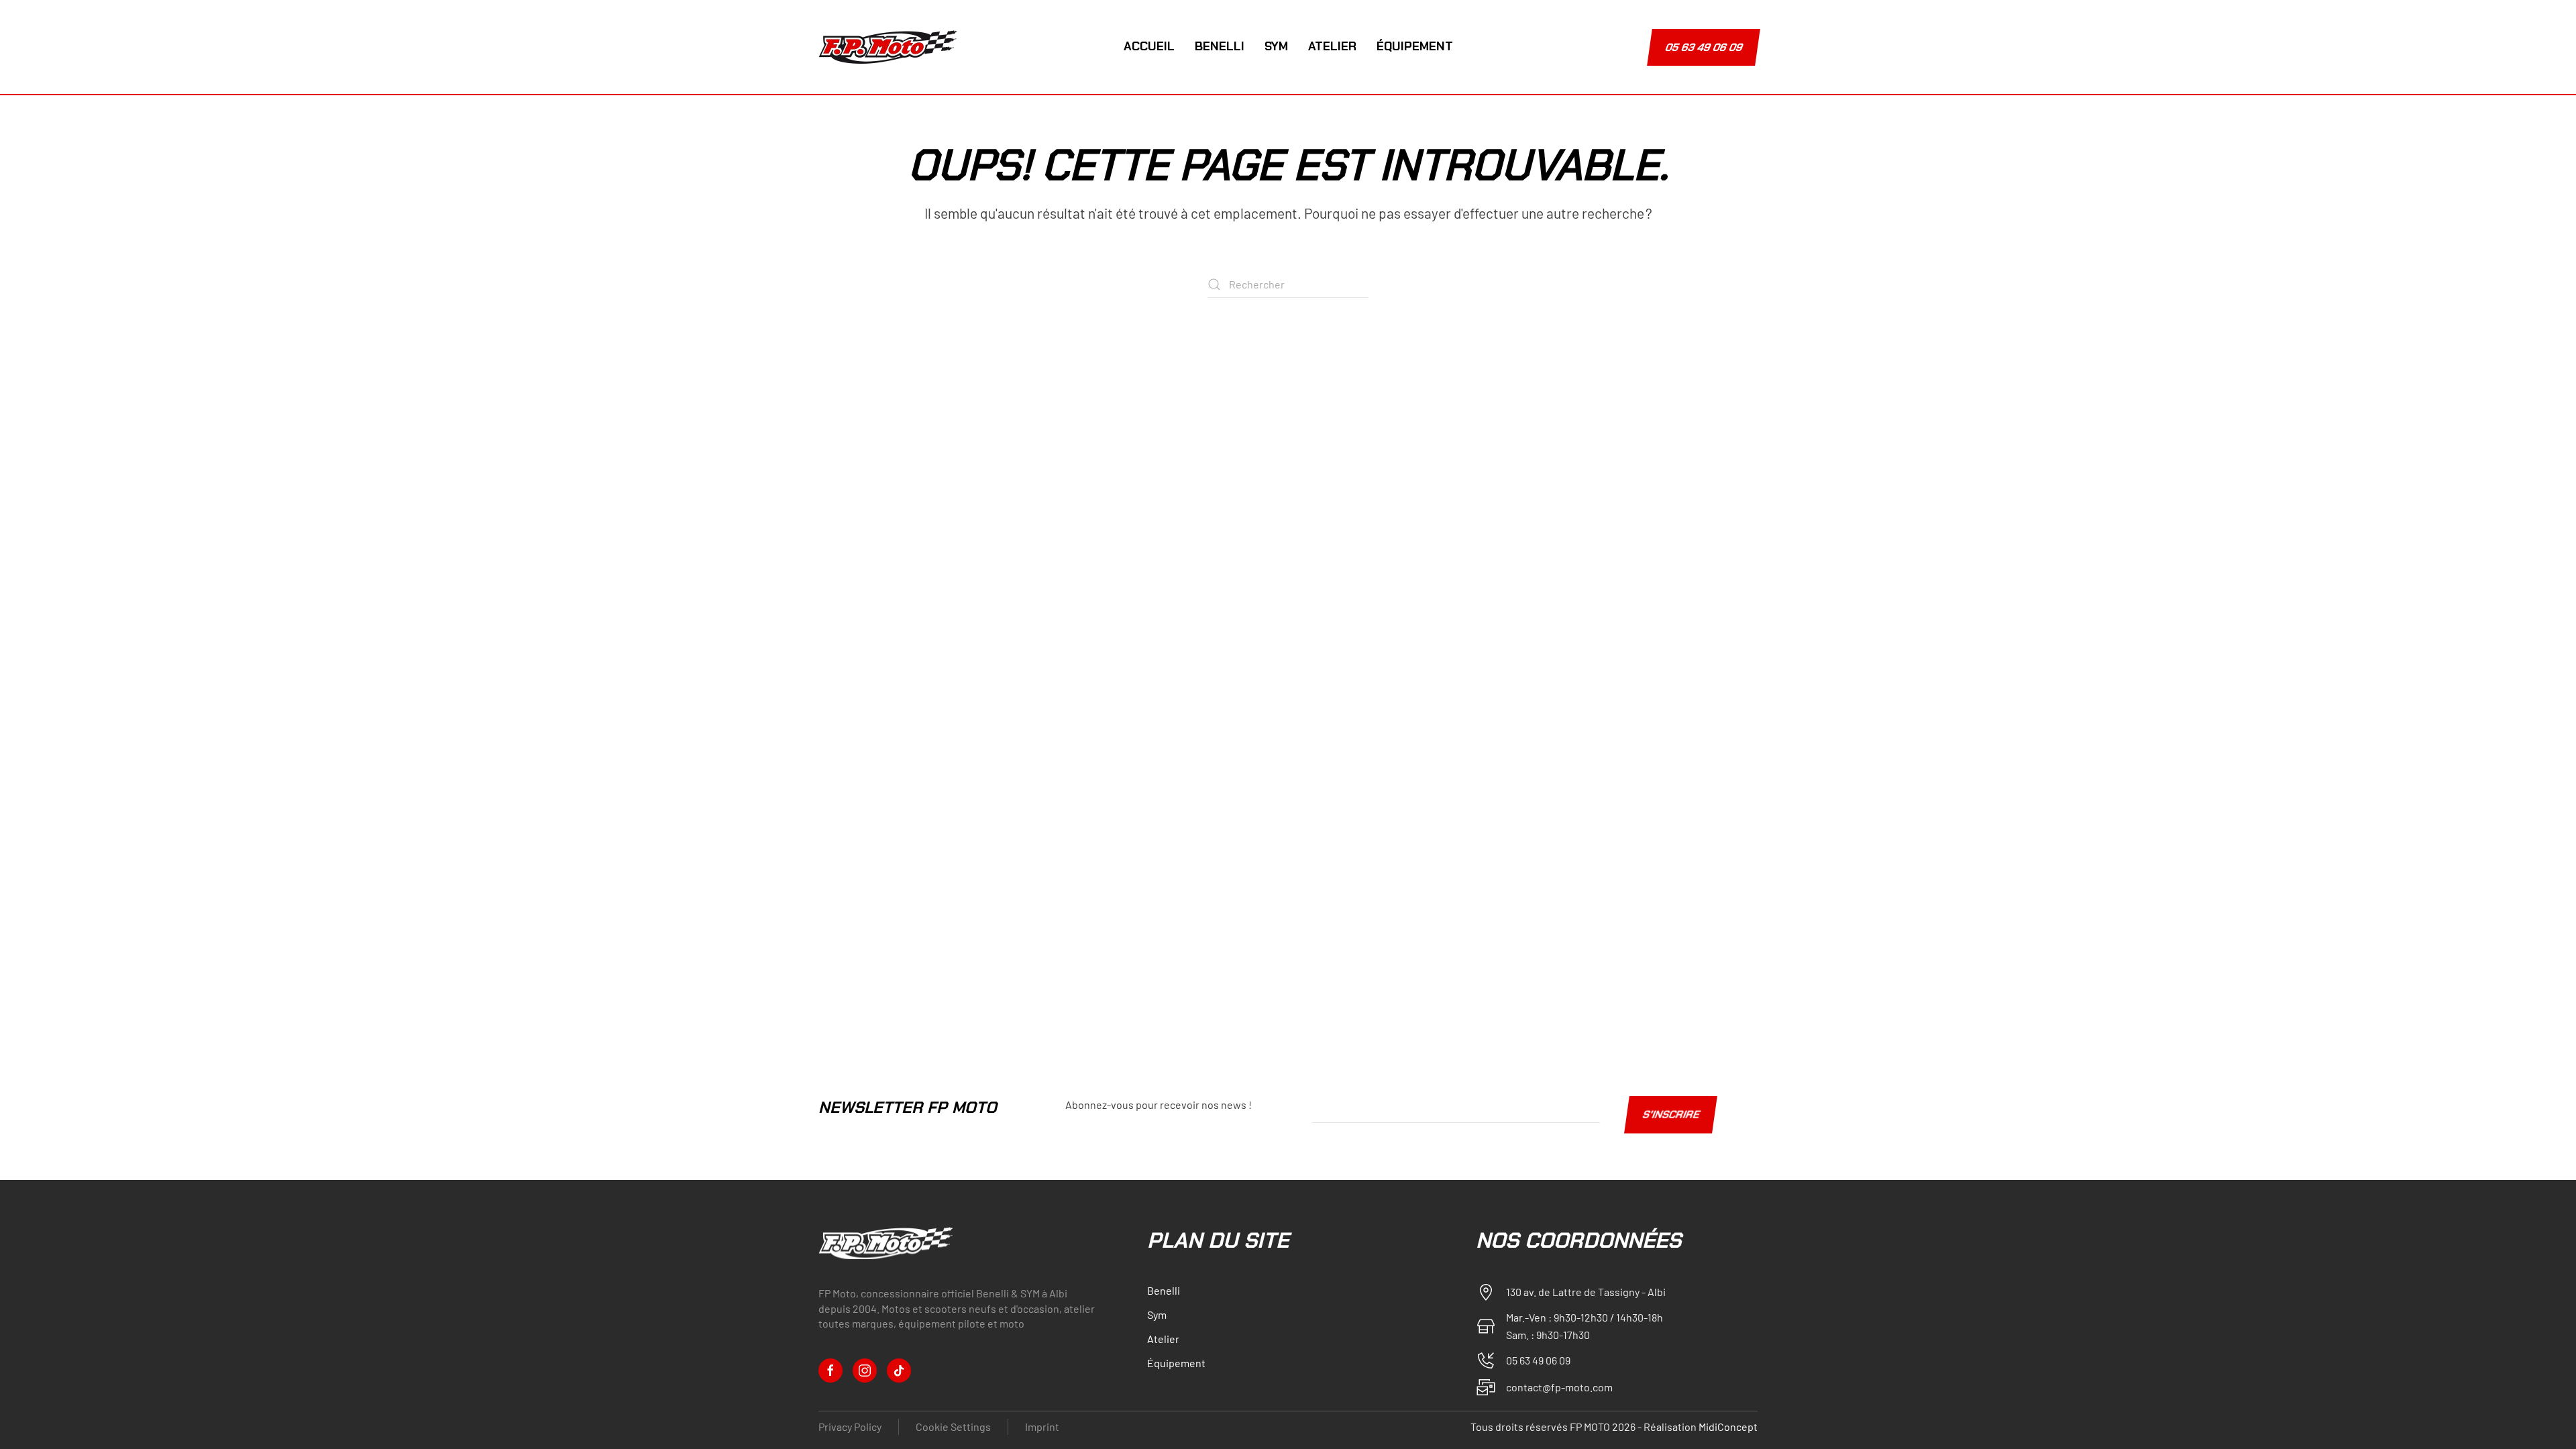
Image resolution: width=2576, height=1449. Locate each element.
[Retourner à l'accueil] (890, 47)
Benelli (1220, 46)
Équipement (1415, 46)
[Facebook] (830, 1371)
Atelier (1332, 46)
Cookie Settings (953, 1427)
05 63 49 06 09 (1704, 47)
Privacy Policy (850, 1427)
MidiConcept (1728, 1427)
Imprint (1042, 1427)
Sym (1276, 46)
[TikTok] (899, 1371)
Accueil (1149, 46)
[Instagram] (865, 1371)
